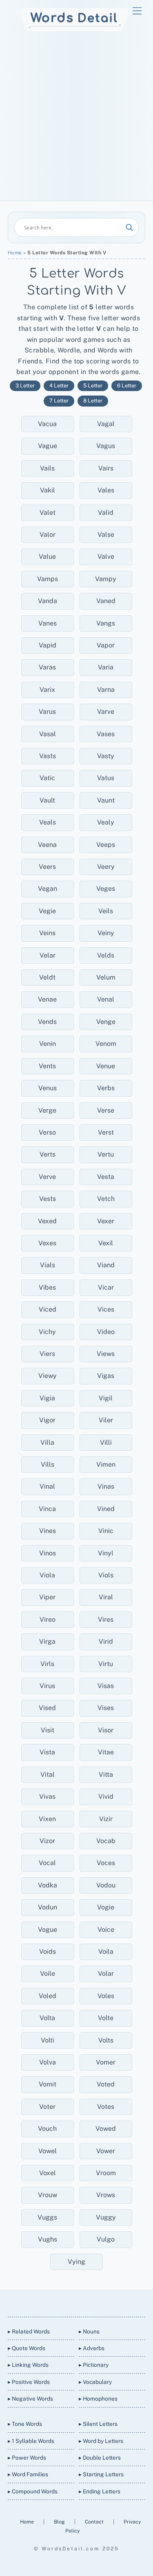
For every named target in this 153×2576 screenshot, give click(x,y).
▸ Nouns (89, 2331)
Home (15, 253)
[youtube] (86, 2302)
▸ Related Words (29, 2331)
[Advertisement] (76, 120)
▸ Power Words (27, 2458)
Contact (95, 2522)
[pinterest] (105, 2302)
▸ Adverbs (92, 2348)
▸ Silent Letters (98, 2424)
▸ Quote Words (27, 2348)
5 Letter (93, 386)
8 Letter (93, 401)
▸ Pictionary (94, 2365)
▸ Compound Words (33, 2491)
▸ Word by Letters (101, 2441)
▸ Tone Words (25, 2424)
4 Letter (59, 386)
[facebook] (66, 2302)
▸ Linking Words (28, 2365)
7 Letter (59, 401)
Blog (60, 2522)
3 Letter (25, 386)
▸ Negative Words (30, 2399)
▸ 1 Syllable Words (31, 2441)
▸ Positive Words (29, 2382)
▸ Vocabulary (95, 2382)
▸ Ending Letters (100, 2491)
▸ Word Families (28, 2474)
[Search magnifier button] (129, 227)
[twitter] (47, 2302)
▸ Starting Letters (101, 2474)
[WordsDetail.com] (74, 30)
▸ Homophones (98, 2399)
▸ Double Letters (100, 2458)
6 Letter (127, 386)
